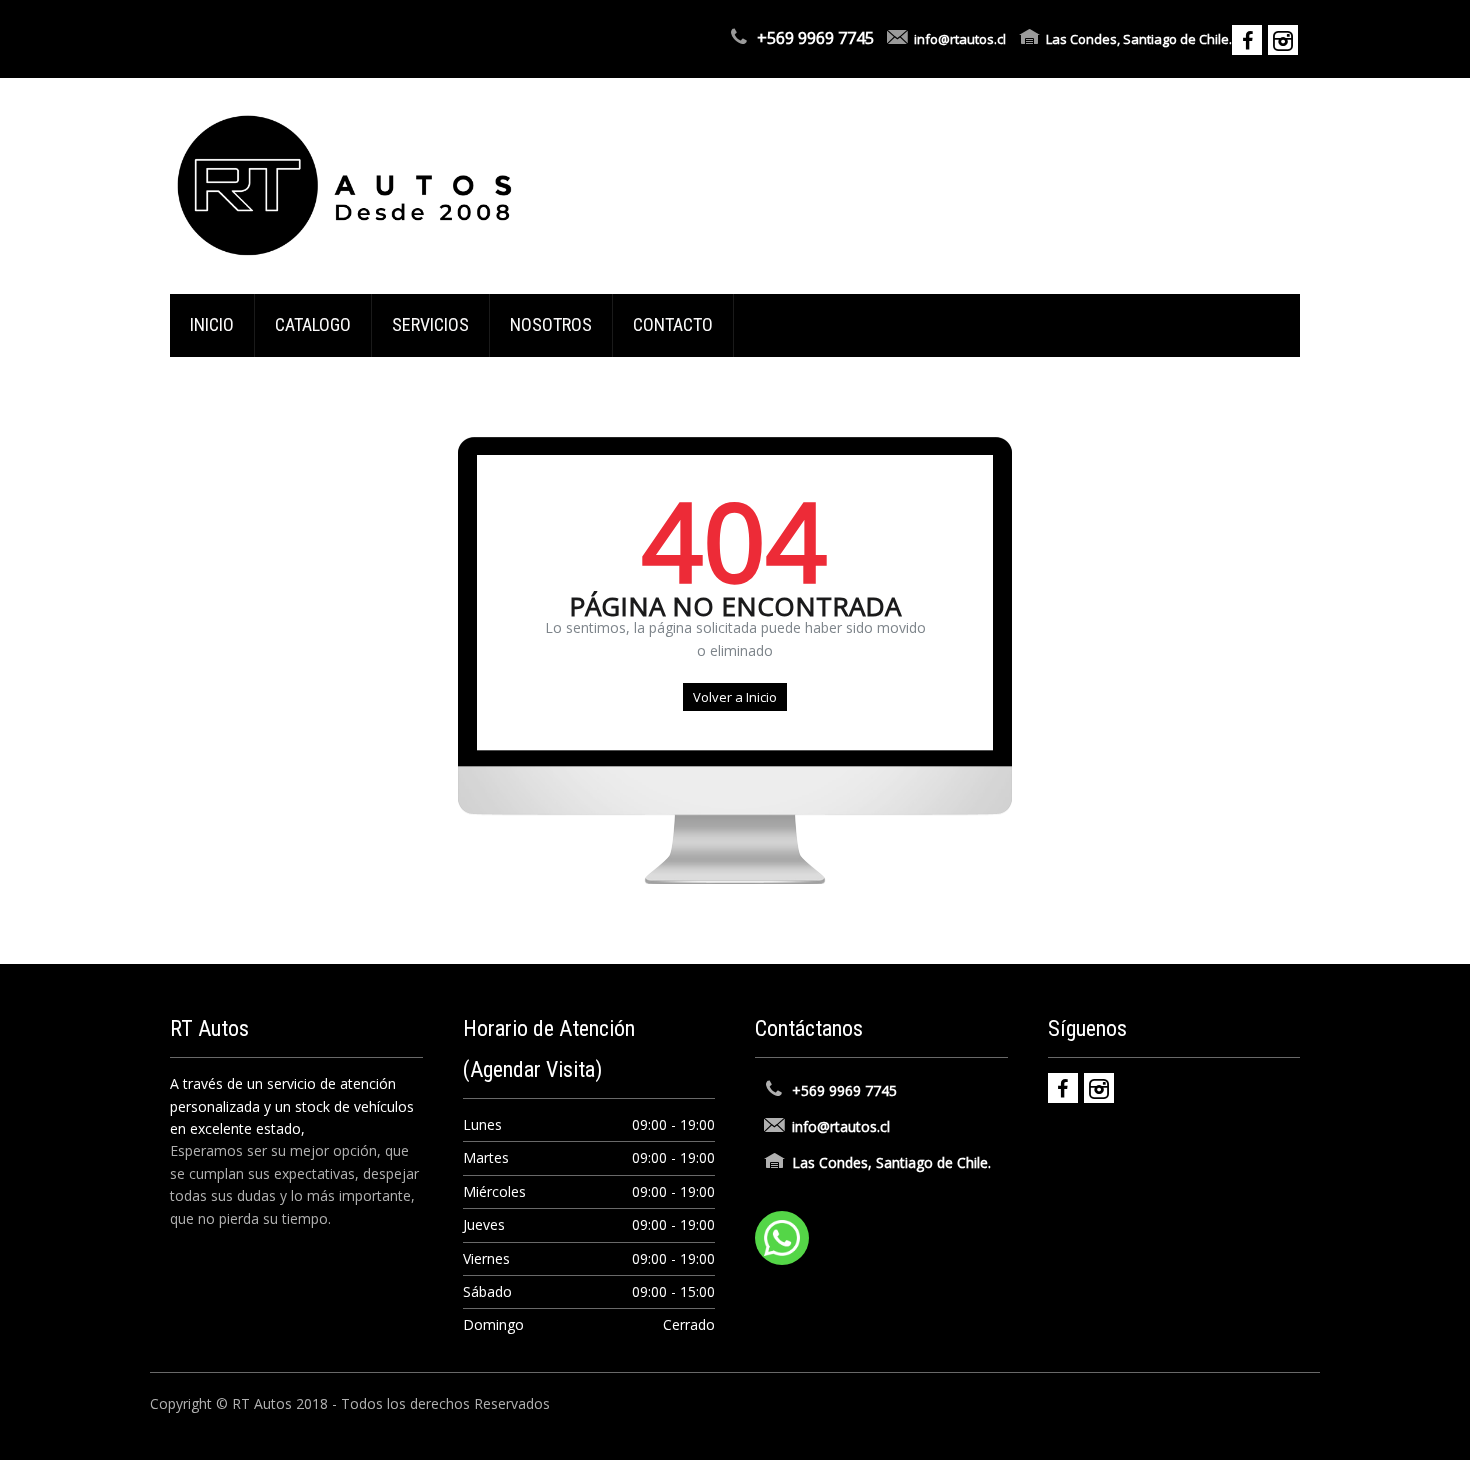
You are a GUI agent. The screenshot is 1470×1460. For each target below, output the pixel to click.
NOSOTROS (551, 324)
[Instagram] (1099, 1088)
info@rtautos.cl (960, 39)
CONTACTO (673, 324)
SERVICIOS (430, 324)
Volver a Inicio (735, 697)
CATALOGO (313, 324)
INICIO (212, 324)
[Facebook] (1063, 1088)
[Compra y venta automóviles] (345, 184)
